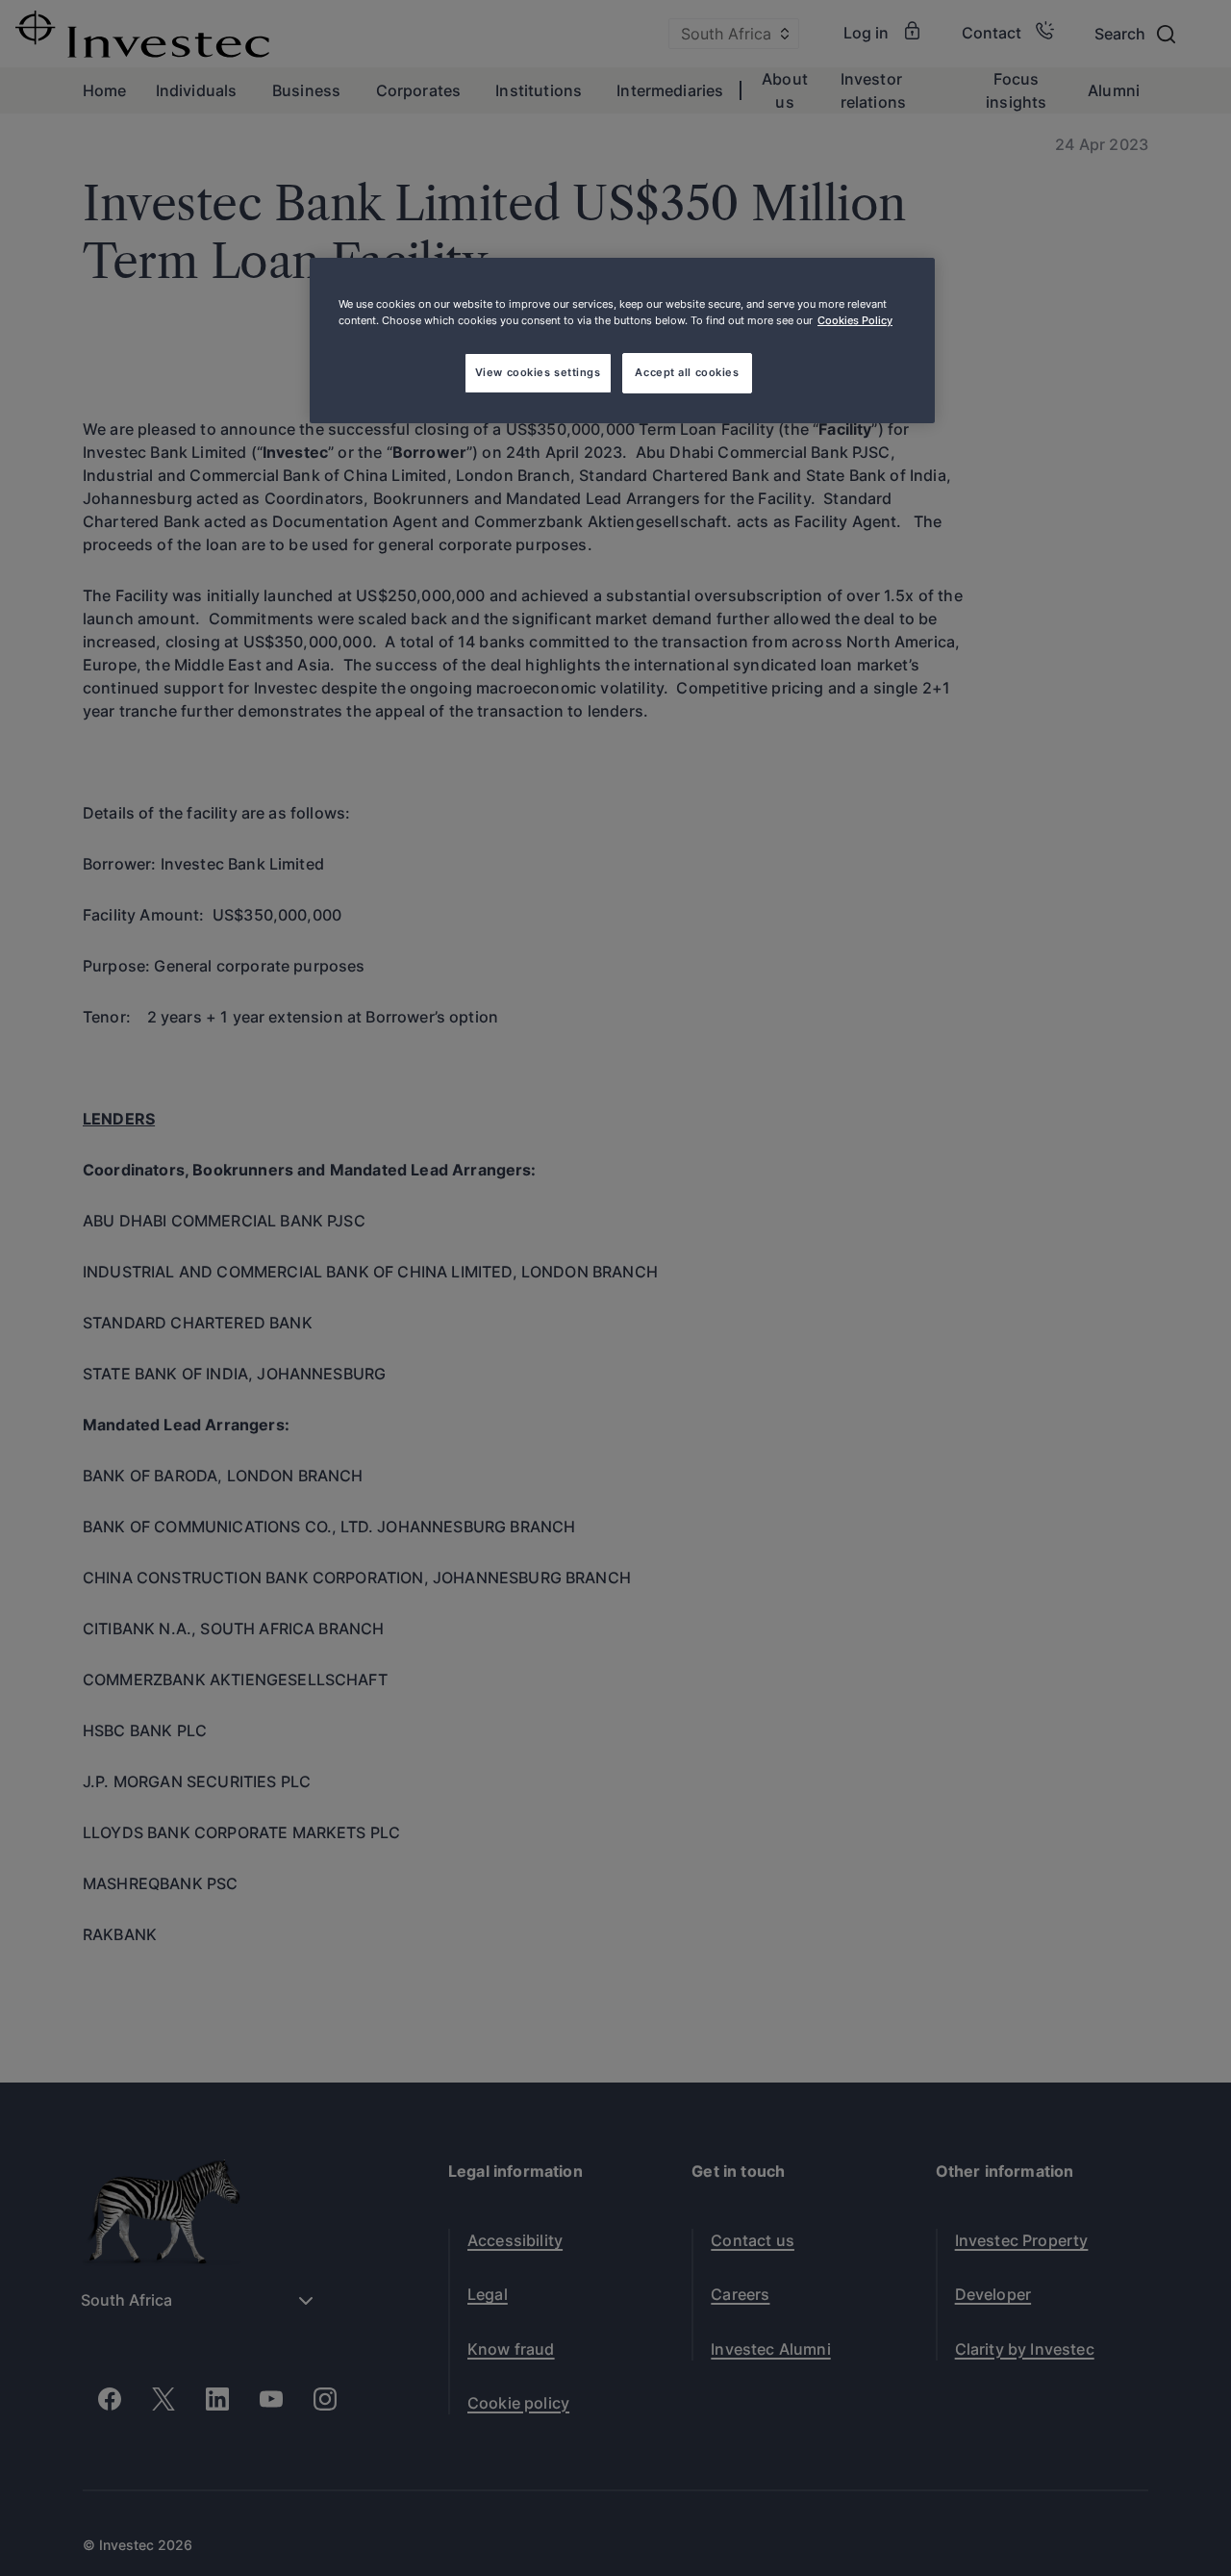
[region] (622, 341)
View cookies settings (538, 372)
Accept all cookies (687, 372)
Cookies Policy (855, 320)
